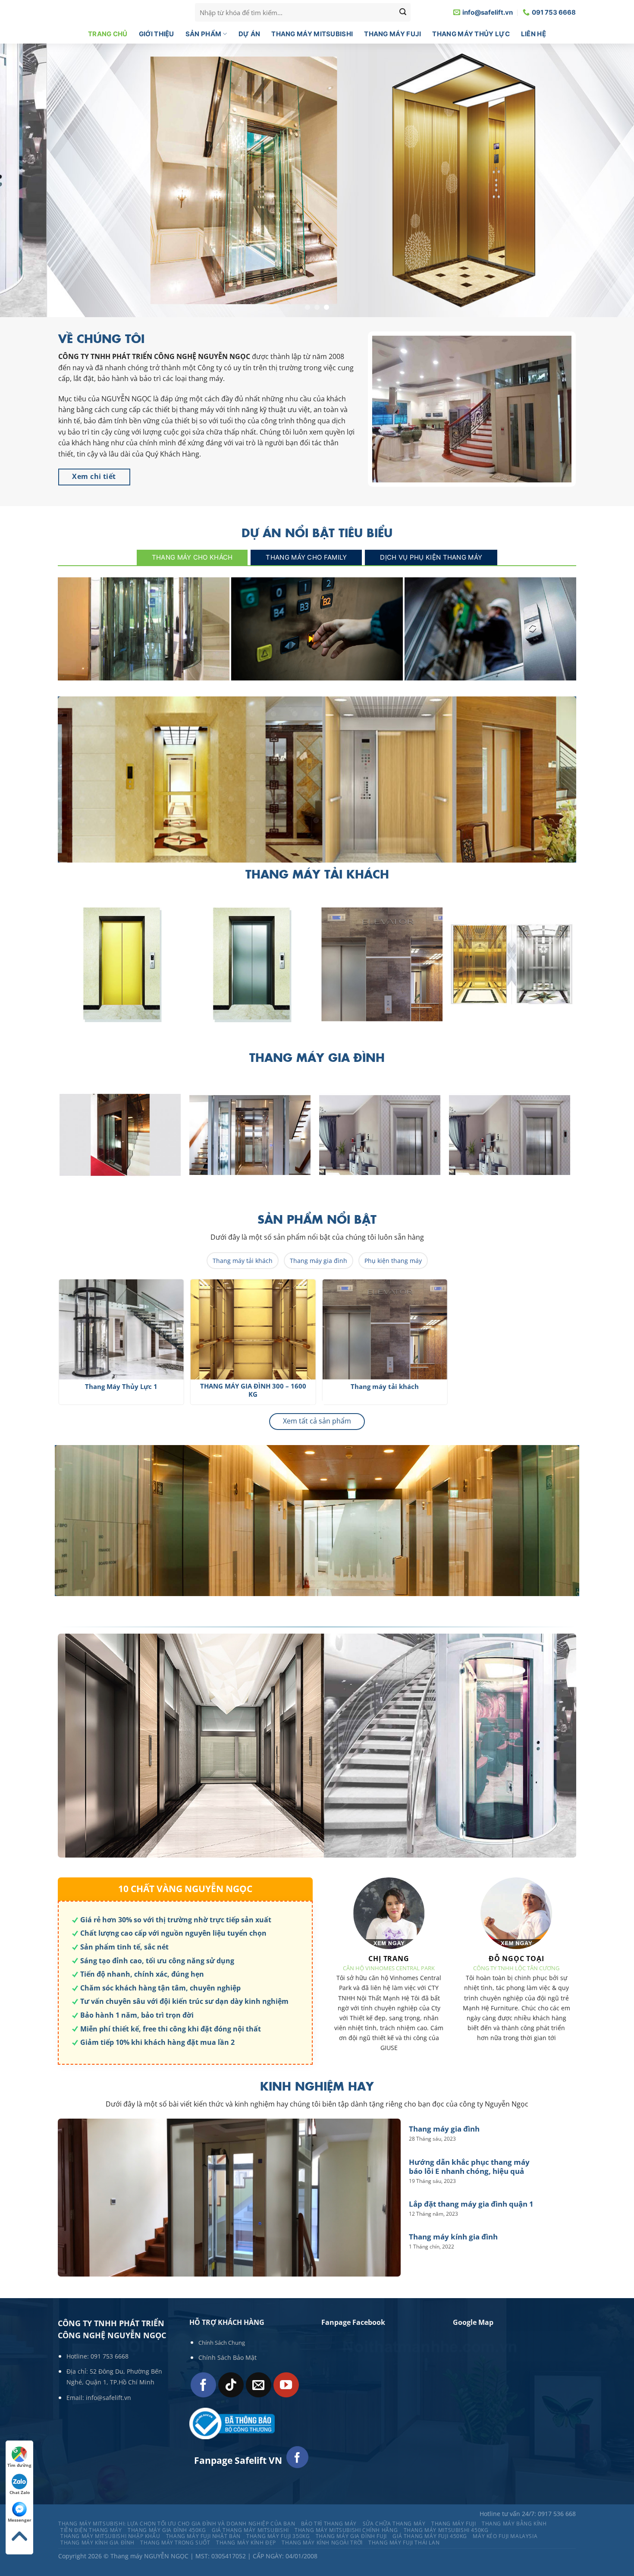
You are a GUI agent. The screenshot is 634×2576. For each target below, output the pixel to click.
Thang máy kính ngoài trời (322, 2543)
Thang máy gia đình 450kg (167, 2530)
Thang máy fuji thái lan (404, 2543)
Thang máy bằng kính (514, 2524)
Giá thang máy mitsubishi (250, 2530)
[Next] (581, 969)
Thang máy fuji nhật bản (203, 2537)
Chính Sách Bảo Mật (228, 2358)
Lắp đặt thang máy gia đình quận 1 (491, 671)
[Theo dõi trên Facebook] (203, 2385)
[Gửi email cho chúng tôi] (259, 2385)
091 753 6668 (110, 2356)
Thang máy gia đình (143, 671)
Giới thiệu (157, 34)
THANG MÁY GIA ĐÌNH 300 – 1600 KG (275, 1390)
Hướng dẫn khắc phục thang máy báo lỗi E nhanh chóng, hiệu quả (317, 667)
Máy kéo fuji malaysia (505, 2537)
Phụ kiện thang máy (393, 1261)
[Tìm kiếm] (403, 13)
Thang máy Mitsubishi (312, 34)
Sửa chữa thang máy (394, 2524)
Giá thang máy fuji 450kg (430, 2537)
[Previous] (50, 1346)
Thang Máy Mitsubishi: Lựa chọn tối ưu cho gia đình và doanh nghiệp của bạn (177, 2524)
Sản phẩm (203, 34)
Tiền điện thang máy (91, 2530)
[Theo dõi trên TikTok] (231, 2385)
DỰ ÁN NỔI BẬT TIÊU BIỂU (317, 533)
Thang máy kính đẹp (246, 2543)
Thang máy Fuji (392, 34)
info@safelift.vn (108, 2398)
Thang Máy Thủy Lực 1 (407, 1387)
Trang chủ (108, 34)
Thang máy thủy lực (471, 34)
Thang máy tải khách (243, 1261)
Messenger (20, 2520)
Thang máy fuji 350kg (278, 2537)
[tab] (192, 558)
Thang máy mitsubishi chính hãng (346, 2530)
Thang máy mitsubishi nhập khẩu (110, 2537)
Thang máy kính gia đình (453, 2237)
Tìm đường (19, 2465)
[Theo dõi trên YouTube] (286, 2385)
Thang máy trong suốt (175, 2543)
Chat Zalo (20, 2492)
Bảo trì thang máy (329, 2524)
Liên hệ (534, 34)
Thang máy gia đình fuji (351, 2537)
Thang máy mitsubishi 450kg (446, 2530)
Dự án (250, 34)
